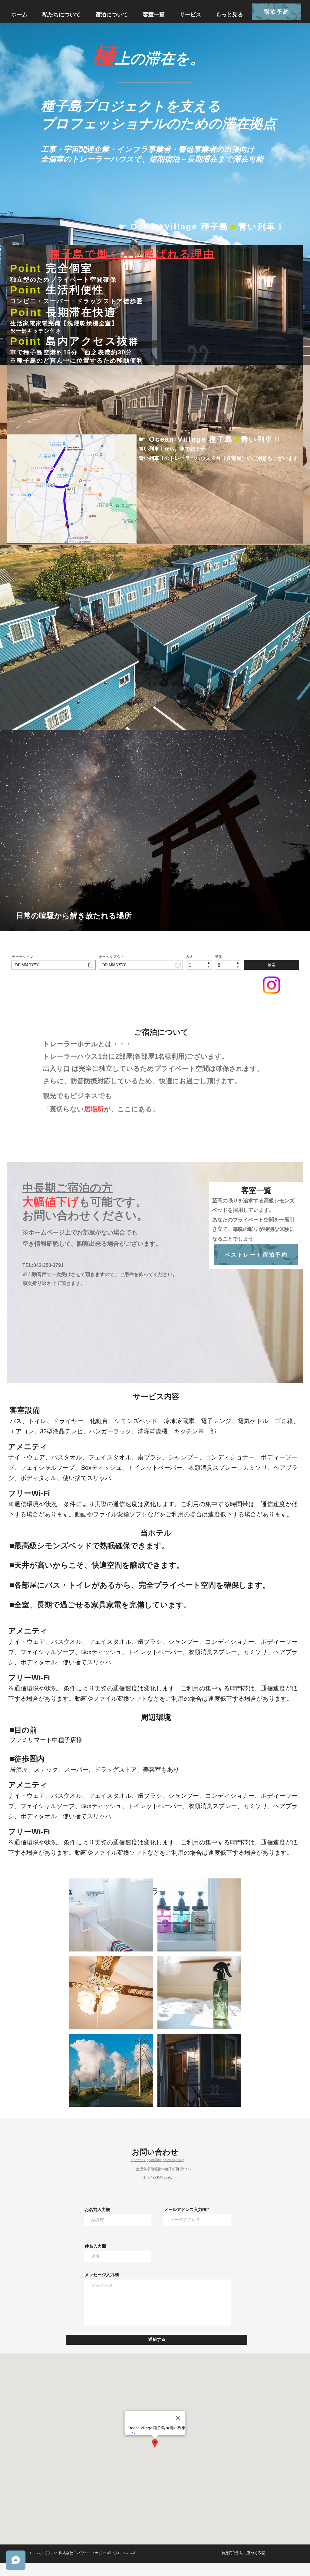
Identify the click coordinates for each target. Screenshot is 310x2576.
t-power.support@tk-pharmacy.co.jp (158, 2160)
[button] (111, 1915)
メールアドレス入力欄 (185, 2209)
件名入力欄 (95, 2246)
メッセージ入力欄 (102, 2275)
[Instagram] (271, 985)
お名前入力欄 (97, 2209)
